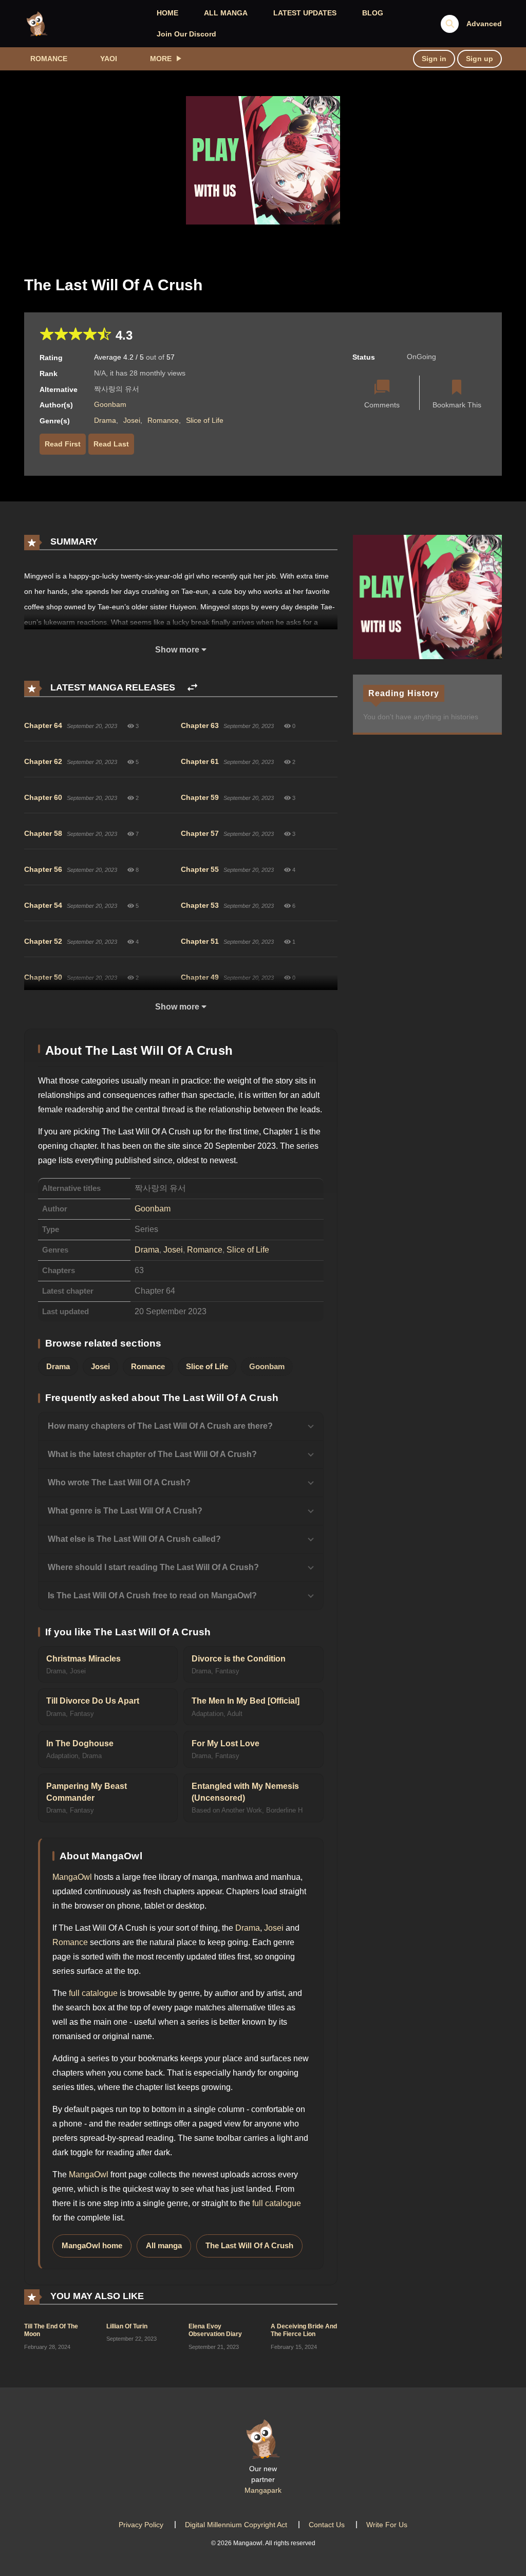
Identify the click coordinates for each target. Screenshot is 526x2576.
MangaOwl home (92, 2246)
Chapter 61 (200, 761)
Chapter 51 (200, 941)
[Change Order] (192, 688)
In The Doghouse (80, 1743)
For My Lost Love (226, 1743)
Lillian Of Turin (127, 2326)
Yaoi (109, 59)
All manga (164, 2246)
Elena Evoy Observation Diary (215, 2330)
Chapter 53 (200, 905)
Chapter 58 (43, 833)
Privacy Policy (141, 2525)
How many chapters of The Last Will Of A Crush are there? (160, 1426)
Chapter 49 (200, 977)
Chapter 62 (43, 761)
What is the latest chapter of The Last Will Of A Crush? (152, 1454)
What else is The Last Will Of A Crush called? (134, 1539)
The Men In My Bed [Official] (246, 1701)
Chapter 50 (43, 977)
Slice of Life (205, 420)
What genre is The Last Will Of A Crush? (125, 1511)
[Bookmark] (457, 388)
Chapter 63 (200, 725)
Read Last (111, 444)
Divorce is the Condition (239, 1659)
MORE (161, 59)
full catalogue (93, 1993)
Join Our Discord (186, 34)
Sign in (434, 59)
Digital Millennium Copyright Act (236, 2525)
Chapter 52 (43, 941)
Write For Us (387, 2525)
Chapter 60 (43, 797)
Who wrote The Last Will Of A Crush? (119, 1482)
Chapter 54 (43, 905)
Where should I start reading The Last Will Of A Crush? (153, 1567)
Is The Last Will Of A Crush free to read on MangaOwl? (152, 1595)
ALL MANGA (226, 13)
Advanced (484, 24)
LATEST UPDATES (305, 13)
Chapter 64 (43, 725)
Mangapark (263, 2490)
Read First (63, 444)
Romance (49, 59)
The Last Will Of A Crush (249, 2246)
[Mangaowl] (37, 23)
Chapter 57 (200, 833)
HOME (167, 13)
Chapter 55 (200, 869)
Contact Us (327, 2525)
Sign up (480, 59)
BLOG (373, 13)
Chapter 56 (43, 869)
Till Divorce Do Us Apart (93, 1701)
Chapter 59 (200, 797)
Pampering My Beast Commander (87, 1792)
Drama (105, 420)
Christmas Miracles (83, 1659)
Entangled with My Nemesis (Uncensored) (245, 1792)
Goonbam (110, 404)
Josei (132, 420)
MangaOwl (72, 1877)
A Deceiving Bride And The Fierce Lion (304, 2330)
